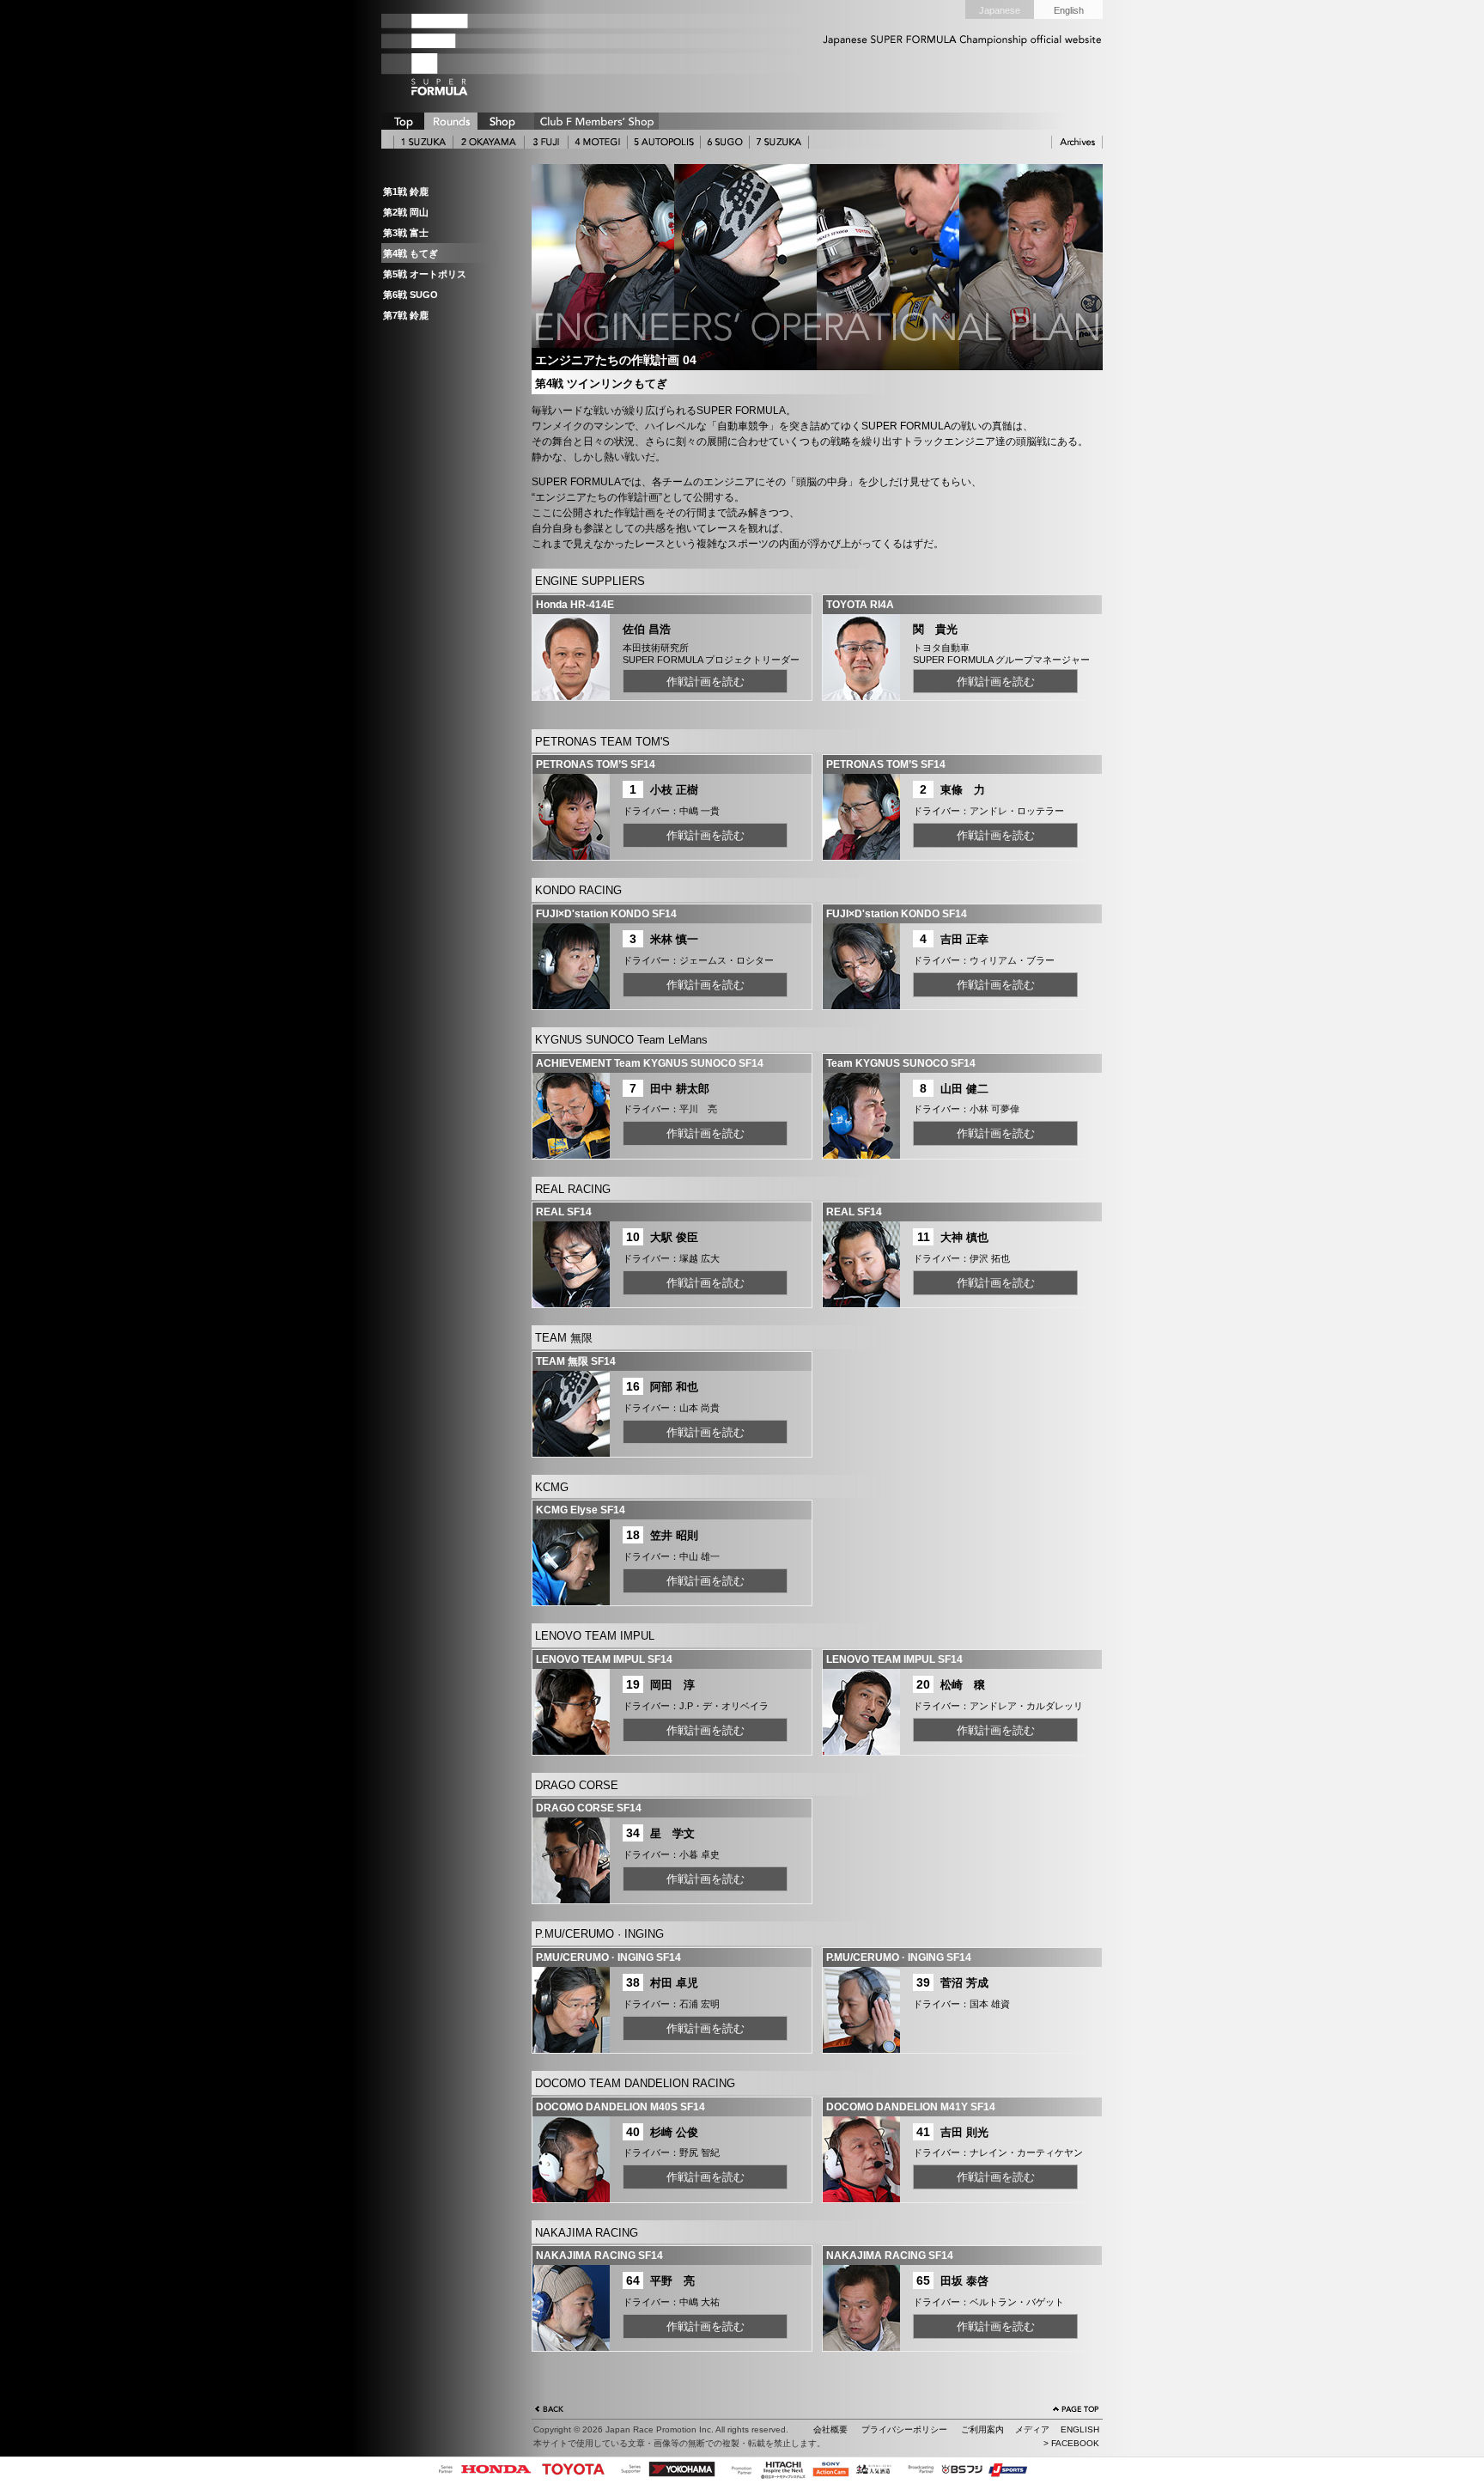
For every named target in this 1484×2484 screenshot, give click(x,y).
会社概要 (830, 2429)
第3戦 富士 (406, 233)
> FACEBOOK (1071, 2443)
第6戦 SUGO (411, 295)
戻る (550, 2411)
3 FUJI (546, 142)
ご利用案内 (982, 2429)
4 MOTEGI (598, 142)
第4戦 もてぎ (411, 253)
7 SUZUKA (779, 142)
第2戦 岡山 (406, 212)
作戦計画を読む (706, 682)
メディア (1032, 2429)
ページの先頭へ (1076, 2411)
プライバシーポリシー (904, 2429)
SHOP (502, 121)
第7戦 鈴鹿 (406, 315)
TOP (403, 121)
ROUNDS (451, 121)
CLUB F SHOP (596, 121)
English (1069, 10)
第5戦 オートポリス (425, 274)
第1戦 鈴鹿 (406, 192)
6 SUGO (725, 142)
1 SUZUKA (423, 142)
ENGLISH (1080, 2429)
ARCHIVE (1077, 142)
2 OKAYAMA (489, 142)
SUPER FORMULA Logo (467, 54)
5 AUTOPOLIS (664, 142)
